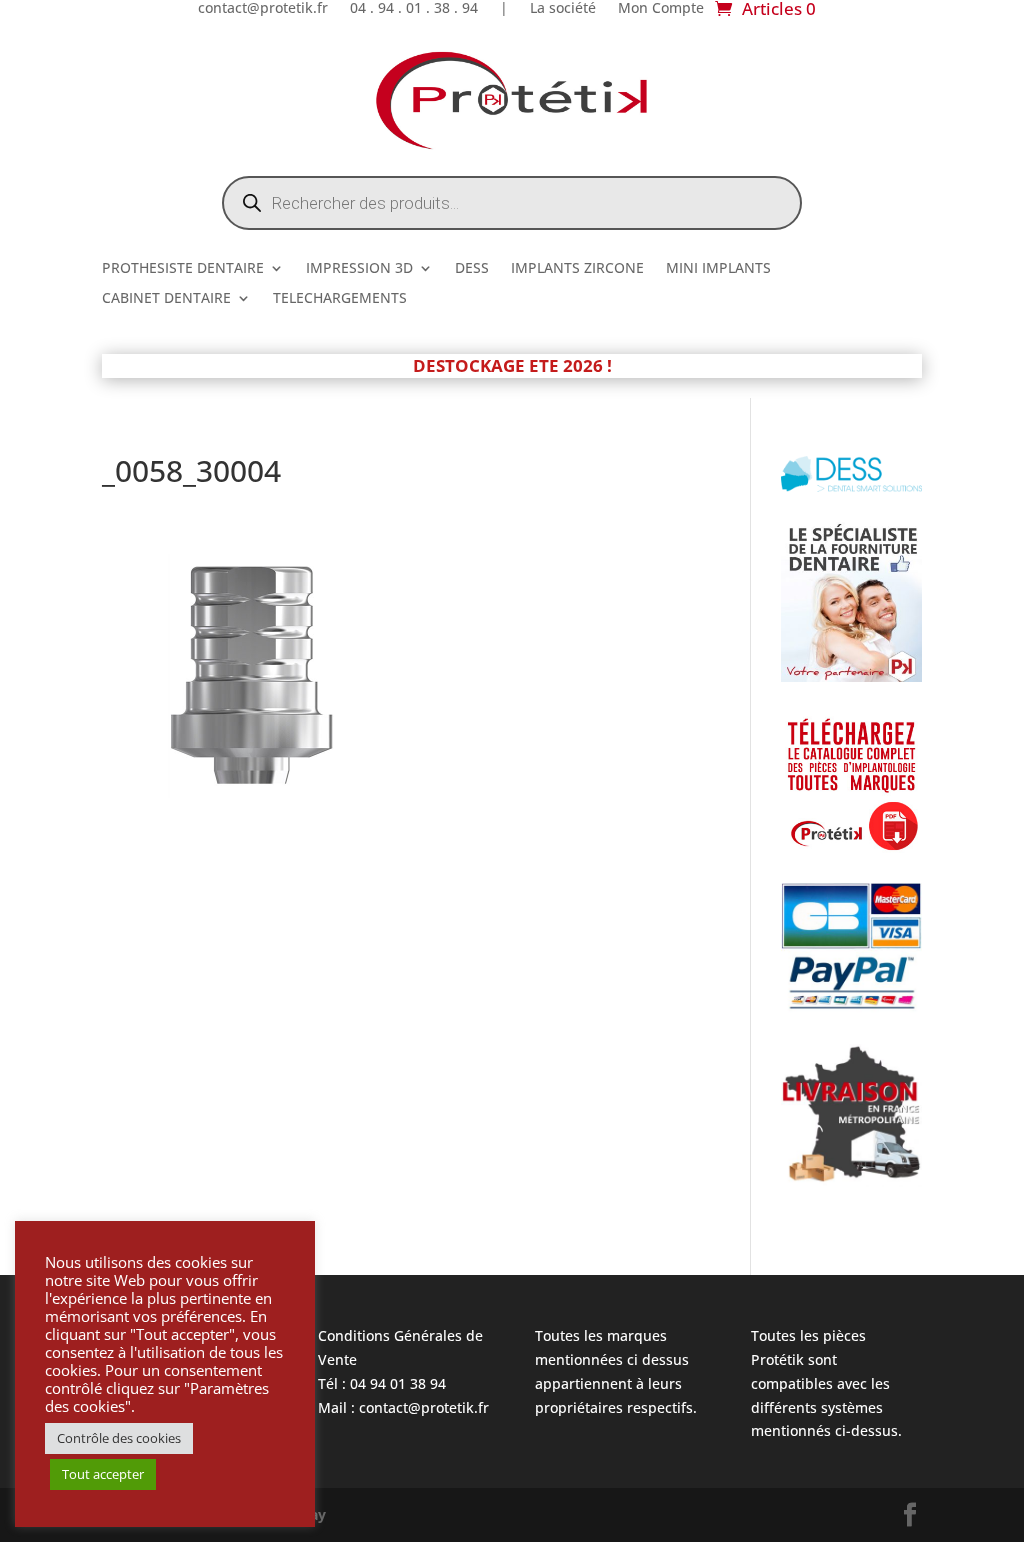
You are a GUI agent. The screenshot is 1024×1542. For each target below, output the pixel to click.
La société (563, 9)
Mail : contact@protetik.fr (403, 1407)
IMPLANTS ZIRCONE (577, 269)
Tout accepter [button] (103, 1474)
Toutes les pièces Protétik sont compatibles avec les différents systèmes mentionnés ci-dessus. (826, 1383)
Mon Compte (661, 9)
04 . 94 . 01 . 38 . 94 (414, 9)
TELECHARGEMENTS (340, 299)
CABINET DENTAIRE (166, 299)
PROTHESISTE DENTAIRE (183, 269)
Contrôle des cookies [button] (119, 1438)
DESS (472, 269)
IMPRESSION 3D (359, 269)
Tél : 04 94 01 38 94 (382, 1383)
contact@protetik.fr (263, 9)
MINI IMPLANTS (718, 269)
